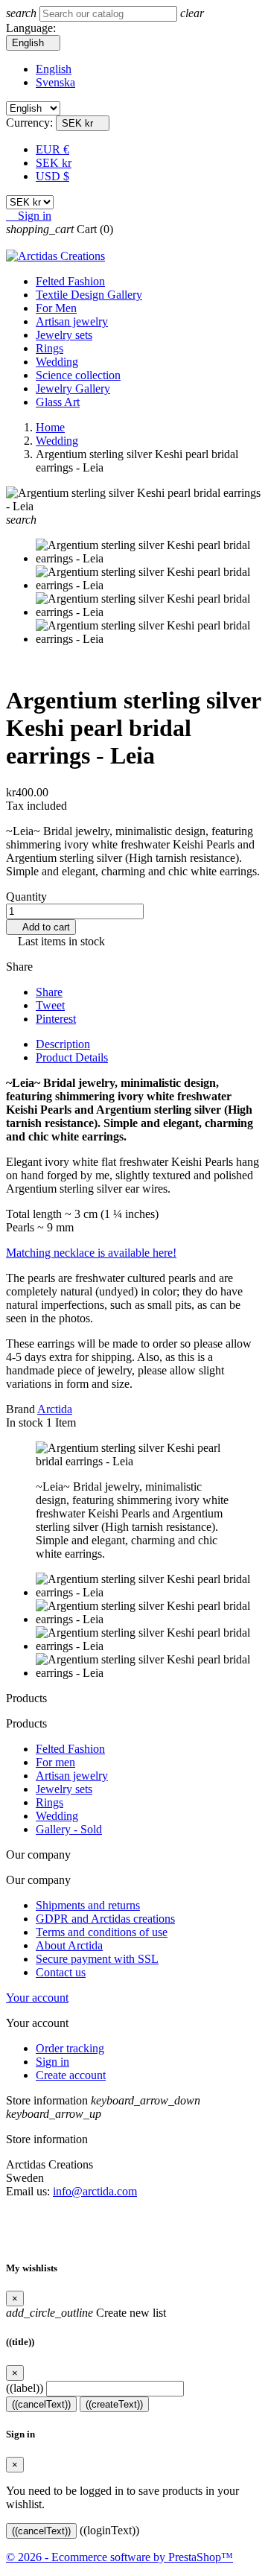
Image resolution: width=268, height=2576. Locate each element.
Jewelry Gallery (73, 388)
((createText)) (114, 2404)
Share (49, 992)
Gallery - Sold (69, 1829)
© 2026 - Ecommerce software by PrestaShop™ (119, 2557)
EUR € (52, 149)
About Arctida (69, 1945)
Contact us (61, 1972)
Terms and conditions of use (102, 1932)
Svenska (55, 82)
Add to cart (41, 927)
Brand (20, 1409)
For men (55, 1762)
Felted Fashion (70, 281)
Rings (50, 348)
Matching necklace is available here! (91, 1253)
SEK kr (54, 163)
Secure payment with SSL (97, 1959)
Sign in (52, 2062)
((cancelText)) (41, 2404)
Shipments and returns (88, 1905)
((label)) (25, 2388)
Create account (71, 2075)
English (54, 69)
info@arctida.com (95, 2191)
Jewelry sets (64, 335)
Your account (37, 1998)
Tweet (50, 1005)
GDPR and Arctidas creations (105, 1919)
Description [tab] (63, 1044)
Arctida (55, 1409)
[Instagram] (134, 2226)
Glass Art (58, 402)
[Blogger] (158, 2226)
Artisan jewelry (72, 321)
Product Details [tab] (72, 1057)
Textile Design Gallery (89, 295)
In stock (25, 1422)
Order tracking (70, 2048)
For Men (56, 308)
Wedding (57, 362)
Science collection (78, 375)
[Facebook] (110, 2226)
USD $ (52, 176)
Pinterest (56, 1019)
